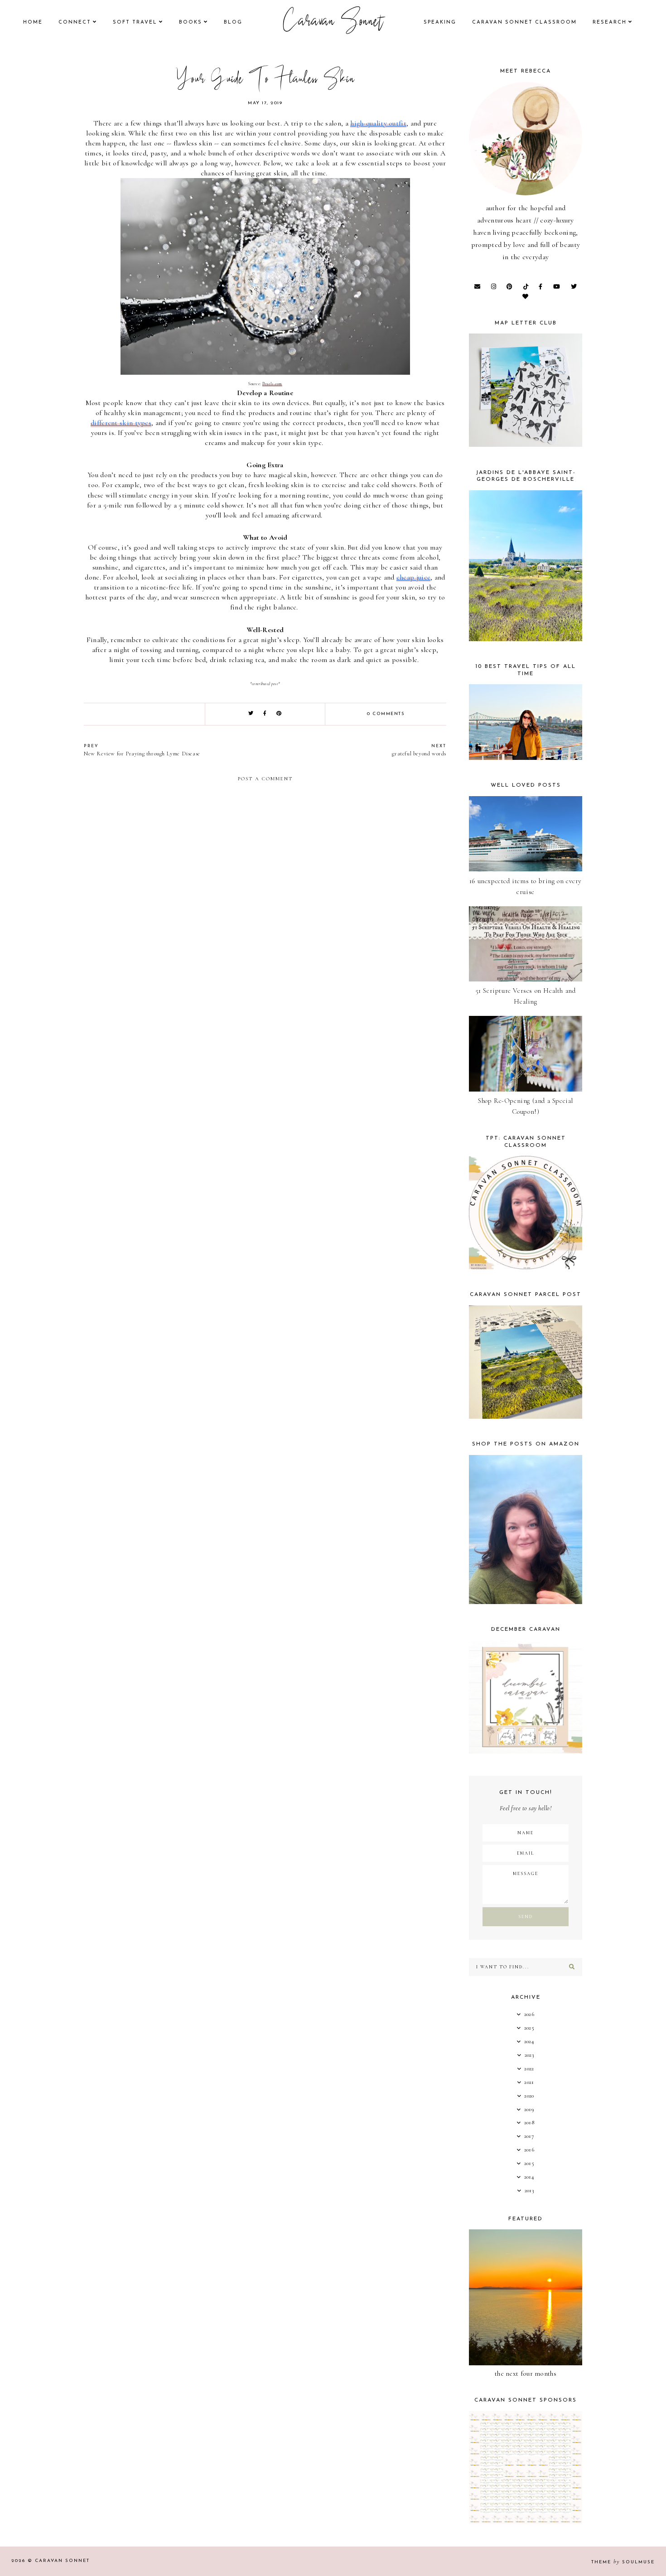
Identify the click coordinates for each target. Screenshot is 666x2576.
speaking (440, 22)
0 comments (386, 714)
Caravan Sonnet (333, 23)
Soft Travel (135, 22)
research (610, 22)
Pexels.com (272, 384)
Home (33, 22)
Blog (233, 22)
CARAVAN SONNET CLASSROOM (524, 22)
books (191, 22)
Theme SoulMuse (623, 2562)
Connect (75, 22)
